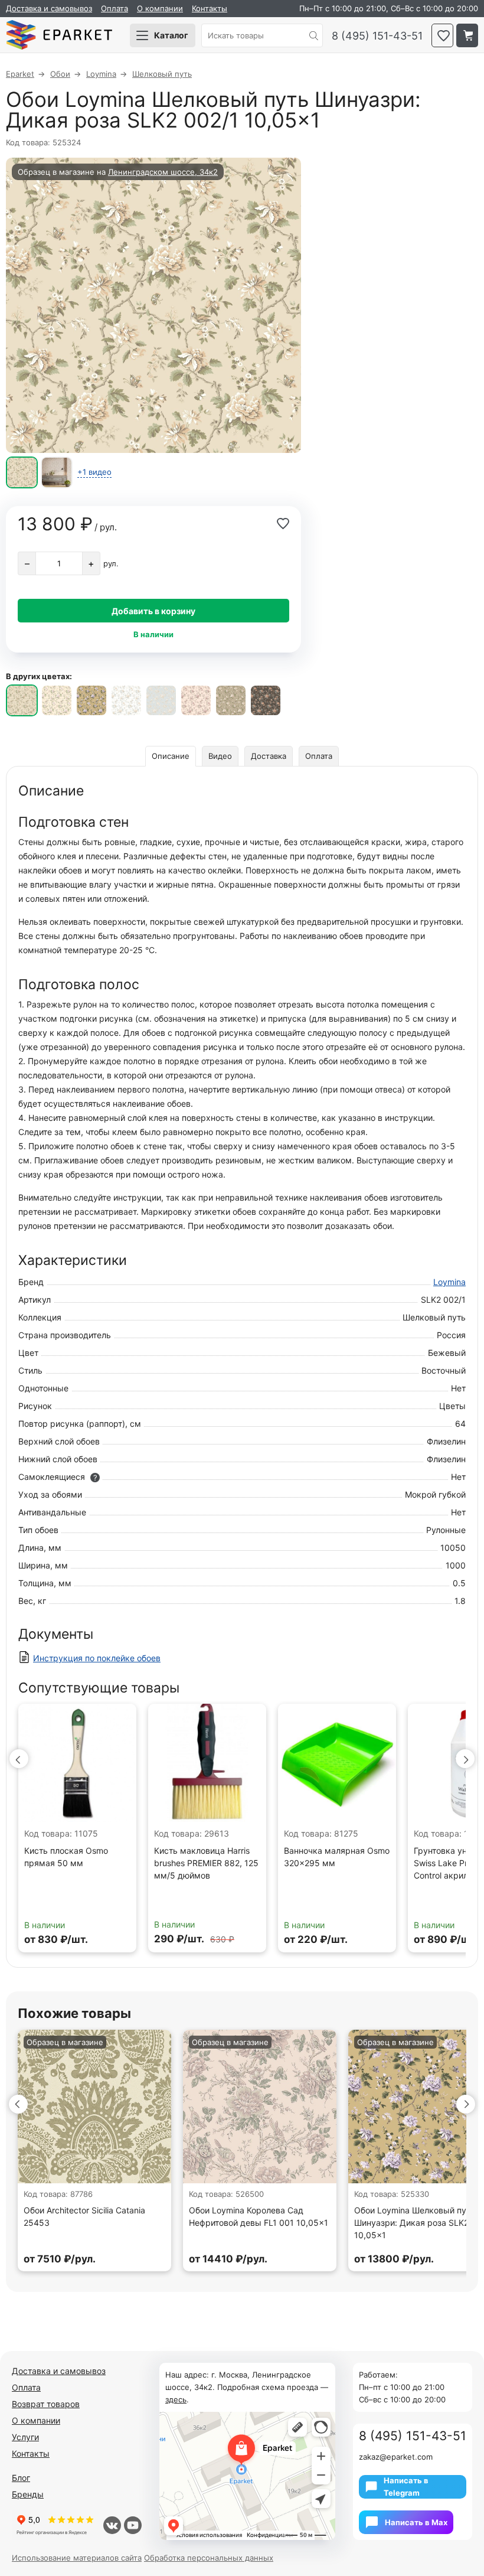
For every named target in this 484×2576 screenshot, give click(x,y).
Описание (171, 756)
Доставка (269, 756)
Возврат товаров (46, 2404)
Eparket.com (59, 35)
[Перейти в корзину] (467, 35)
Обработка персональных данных (209, 2558)
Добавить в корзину (153, 611)
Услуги (25, 2437)
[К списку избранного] (442, 35)
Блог (21, 2478)
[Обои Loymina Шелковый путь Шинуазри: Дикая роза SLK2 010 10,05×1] (266, 700)
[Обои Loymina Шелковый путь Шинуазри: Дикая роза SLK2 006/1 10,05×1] (161, 700)
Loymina (449, 1282)
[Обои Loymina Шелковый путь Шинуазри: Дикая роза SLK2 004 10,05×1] (91, 700)
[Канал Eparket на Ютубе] (133, 2525)
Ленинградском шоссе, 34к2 (163, 172)
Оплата (115, 8)
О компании (160, 8)
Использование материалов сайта (77, 2558)
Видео (220, 756)
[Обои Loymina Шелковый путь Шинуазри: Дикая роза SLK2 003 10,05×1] (57, 700)
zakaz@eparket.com (396, 2457)
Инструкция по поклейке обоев (97, 1658)
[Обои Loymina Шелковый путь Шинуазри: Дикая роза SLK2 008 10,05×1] (231, 700)
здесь (176, 2399)
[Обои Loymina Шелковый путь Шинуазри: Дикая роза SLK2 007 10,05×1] (196, 700)
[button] (19, 1759)
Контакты (210, 8)
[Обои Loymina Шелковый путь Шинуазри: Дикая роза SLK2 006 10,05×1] (126, 700)
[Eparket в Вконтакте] (112, 2525)
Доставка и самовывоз (49, 8)
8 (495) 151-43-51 (377, 36)
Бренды (28, 2494)
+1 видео (94, 472)
